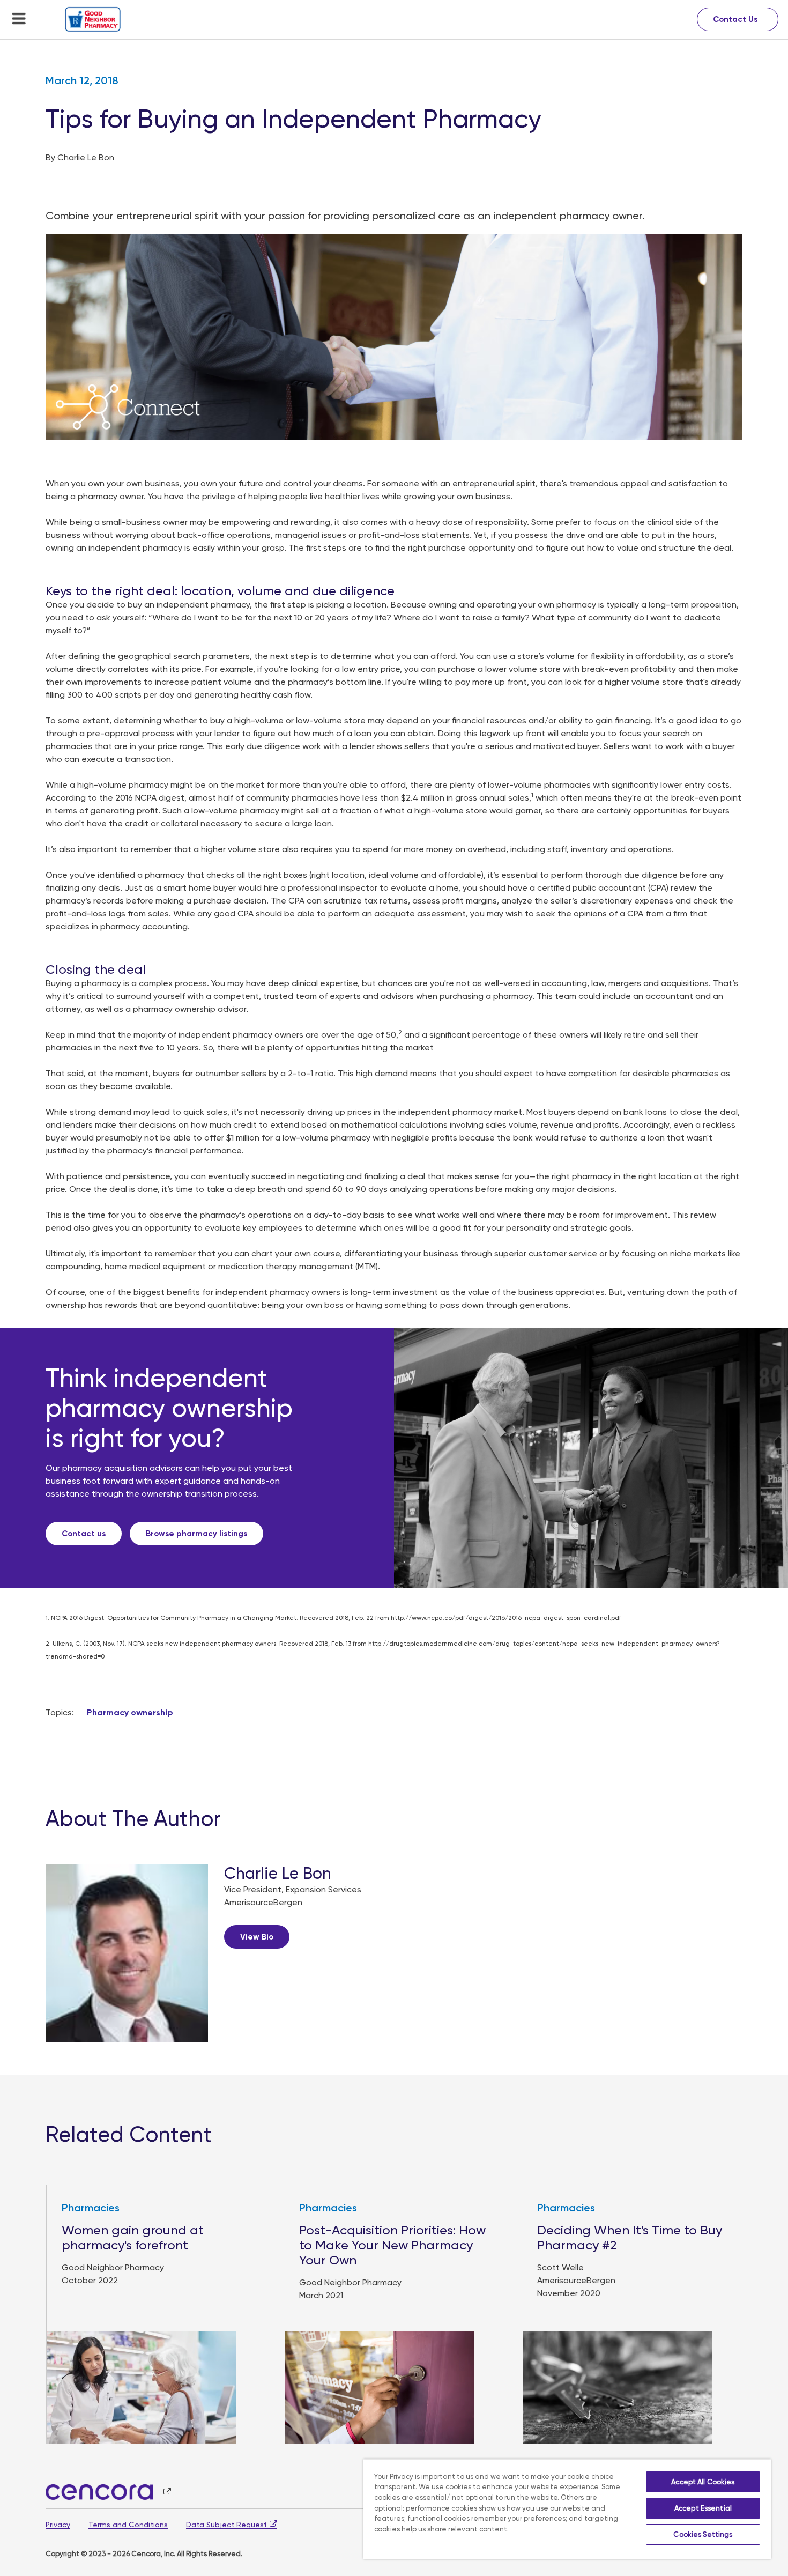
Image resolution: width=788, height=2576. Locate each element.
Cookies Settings (703, 2534)
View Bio (257, 1937)
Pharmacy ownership (130, 1712)
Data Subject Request (226, 2525)
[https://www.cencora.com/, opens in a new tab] (108, 2492)
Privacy (58, 2525)
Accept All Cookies (703, 2482)
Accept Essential (703, 2508)
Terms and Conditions (128, 2525)
